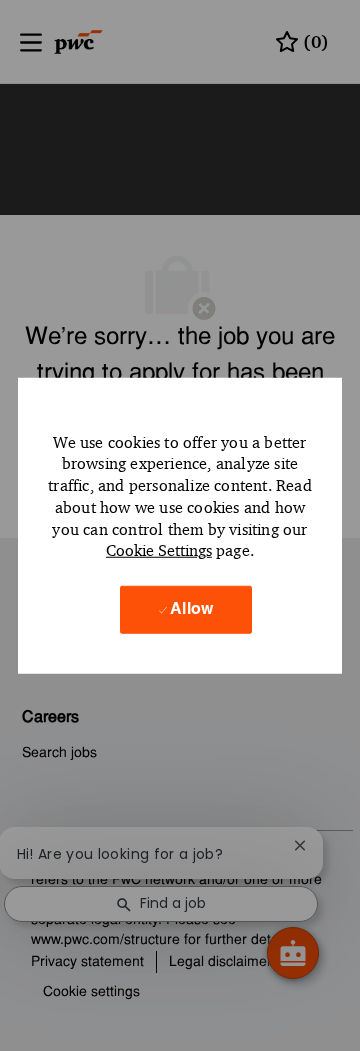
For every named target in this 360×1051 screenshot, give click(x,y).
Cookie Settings (159, 550)
